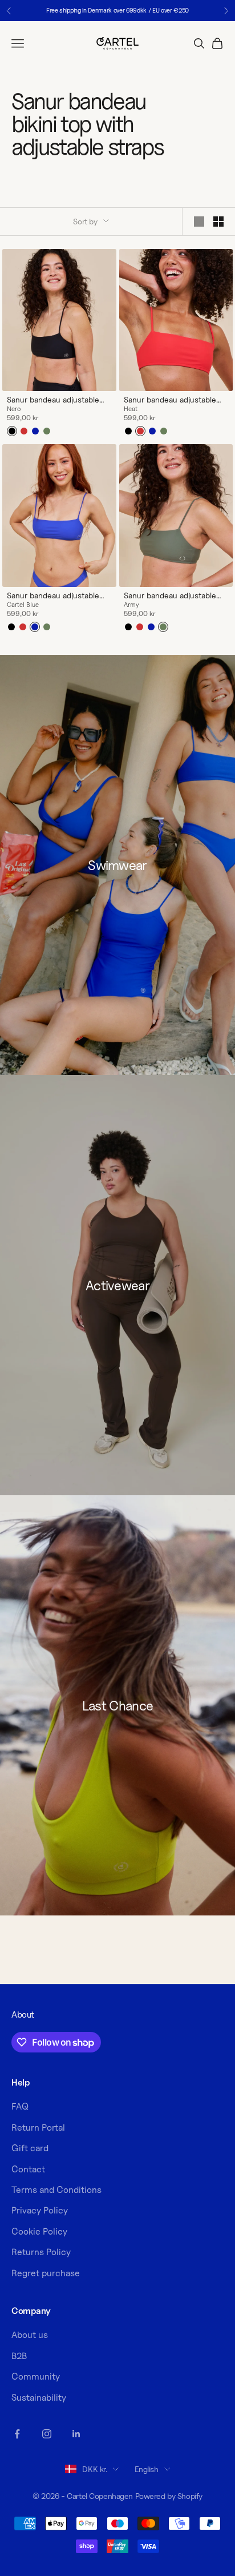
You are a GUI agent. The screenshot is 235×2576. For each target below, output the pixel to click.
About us (30, 2335)
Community (36, 2376)
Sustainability (39, 2398)
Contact (28, 2169)
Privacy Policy (40, 2210)
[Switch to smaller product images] (218, 222)
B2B (19, 2356)
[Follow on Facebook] (17, 2434)
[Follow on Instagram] (47, 2434)
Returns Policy (41, 2252)
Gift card (30, 2148)
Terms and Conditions (56, 2190)
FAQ (20, 2106)
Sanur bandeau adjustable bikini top (53, 400)
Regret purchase (46, 2273)
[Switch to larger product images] (199, 222)
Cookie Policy (39, 2231)
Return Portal (38, 2128)
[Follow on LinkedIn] (76, 2434)
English (147, 2469)
